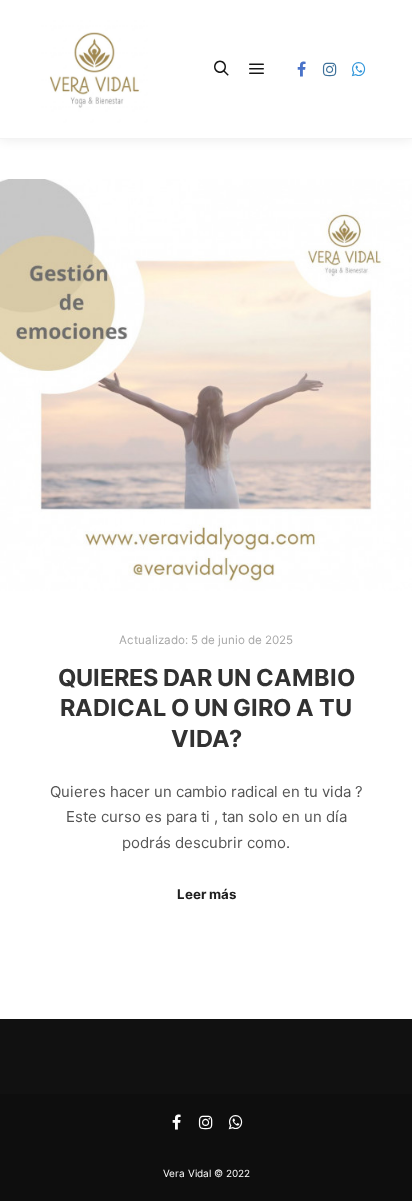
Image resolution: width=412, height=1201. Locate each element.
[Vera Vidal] (94, 69)
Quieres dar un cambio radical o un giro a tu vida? (206, 708)
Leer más (206, 894)
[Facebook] (301, 69)
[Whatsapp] (359, 69)
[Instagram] (330, 69)
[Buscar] (221, 69)
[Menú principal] (257, 69)
